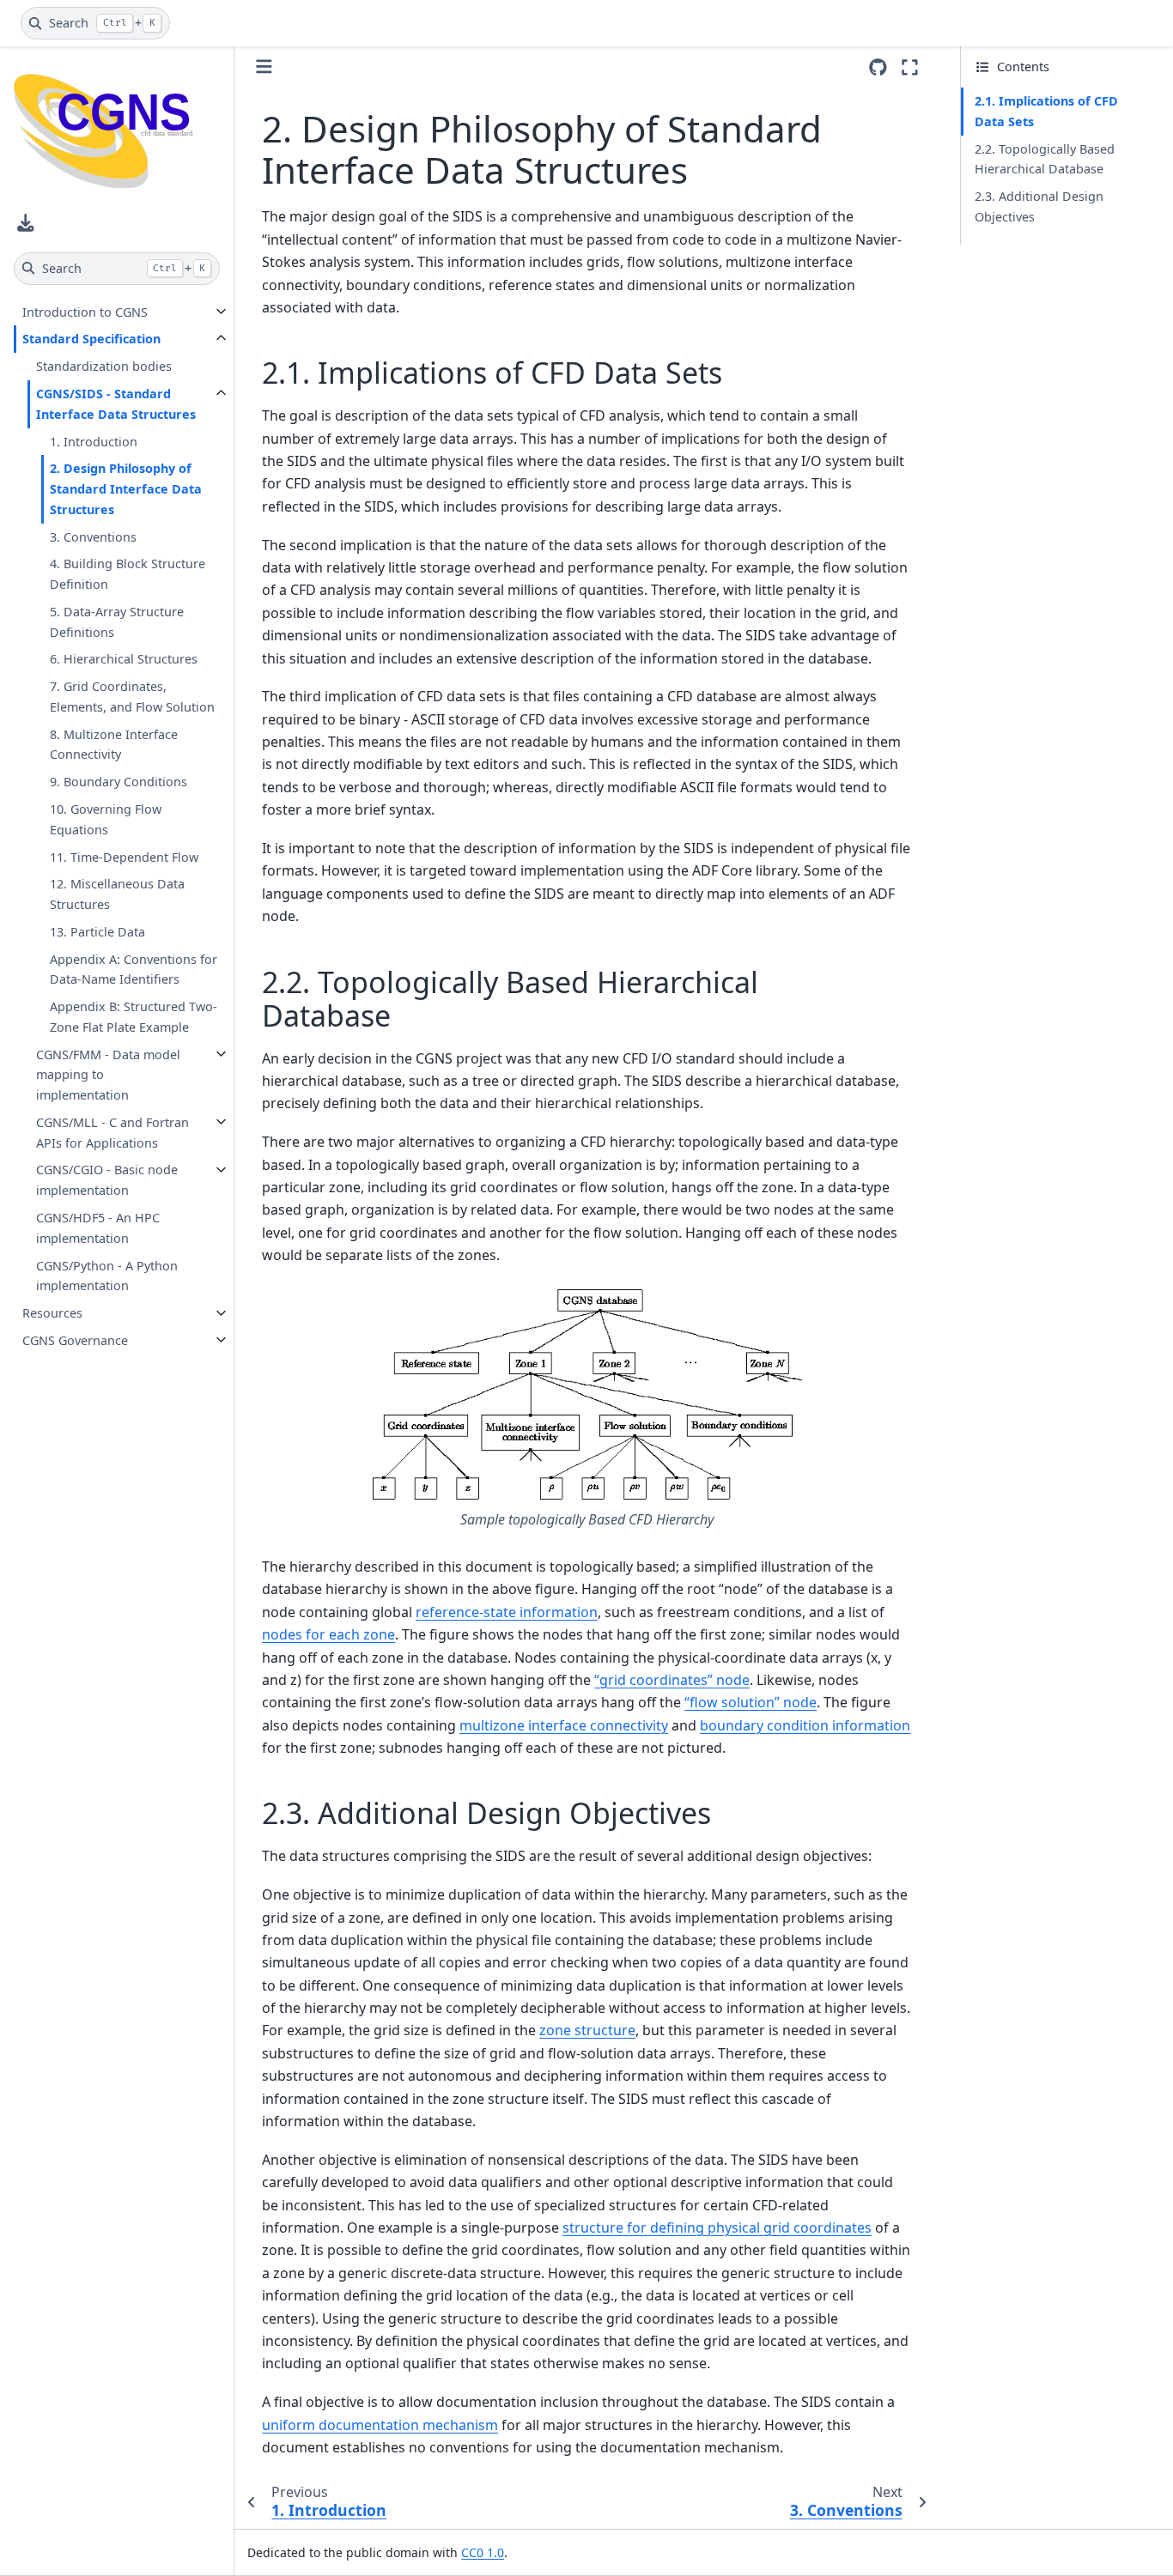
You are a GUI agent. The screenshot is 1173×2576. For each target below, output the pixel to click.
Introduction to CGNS (85, 311)
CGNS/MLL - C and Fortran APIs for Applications (112, 1132)
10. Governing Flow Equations (106, 819)
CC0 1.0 (483, 2552)
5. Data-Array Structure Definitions (117, 621)
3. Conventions (93, 536)
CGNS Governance (75, 1340)
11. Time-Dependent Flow (124, 856)
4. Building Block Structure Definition (128, 574)
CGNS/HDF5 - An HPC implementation (98, 1228)
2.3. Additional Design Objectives (1039, 206)
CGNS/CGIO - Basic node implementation (107, 1180)
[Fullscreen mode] (910, 67)
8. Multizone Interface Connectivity (114, 744)
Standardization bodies (104, 366)
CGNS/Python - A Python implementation (107, 1275)
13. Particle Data (97, 931)
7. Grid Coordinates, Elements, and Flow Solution (132, 697)
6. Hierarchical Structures (124, 659)
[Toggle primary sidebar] (264, 67)
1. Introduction (94, 441)
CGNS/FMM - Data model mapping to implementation (108, 1074)
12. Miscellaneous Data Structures (117, 894)
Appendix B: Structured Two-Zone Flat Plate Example (134, 1017)
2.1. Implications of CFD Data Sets (1046, 111)
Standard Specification (91, 339)
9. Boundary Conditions (119, 782)
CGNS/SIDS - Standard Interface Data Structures (116, 404)
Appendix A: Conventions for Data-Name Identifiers (134, 969)
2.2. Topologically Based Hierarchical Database (1045, 159)
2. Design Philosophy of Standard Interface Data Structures (126, 489)
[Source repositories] (878, 67)
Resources (52, 1313)
